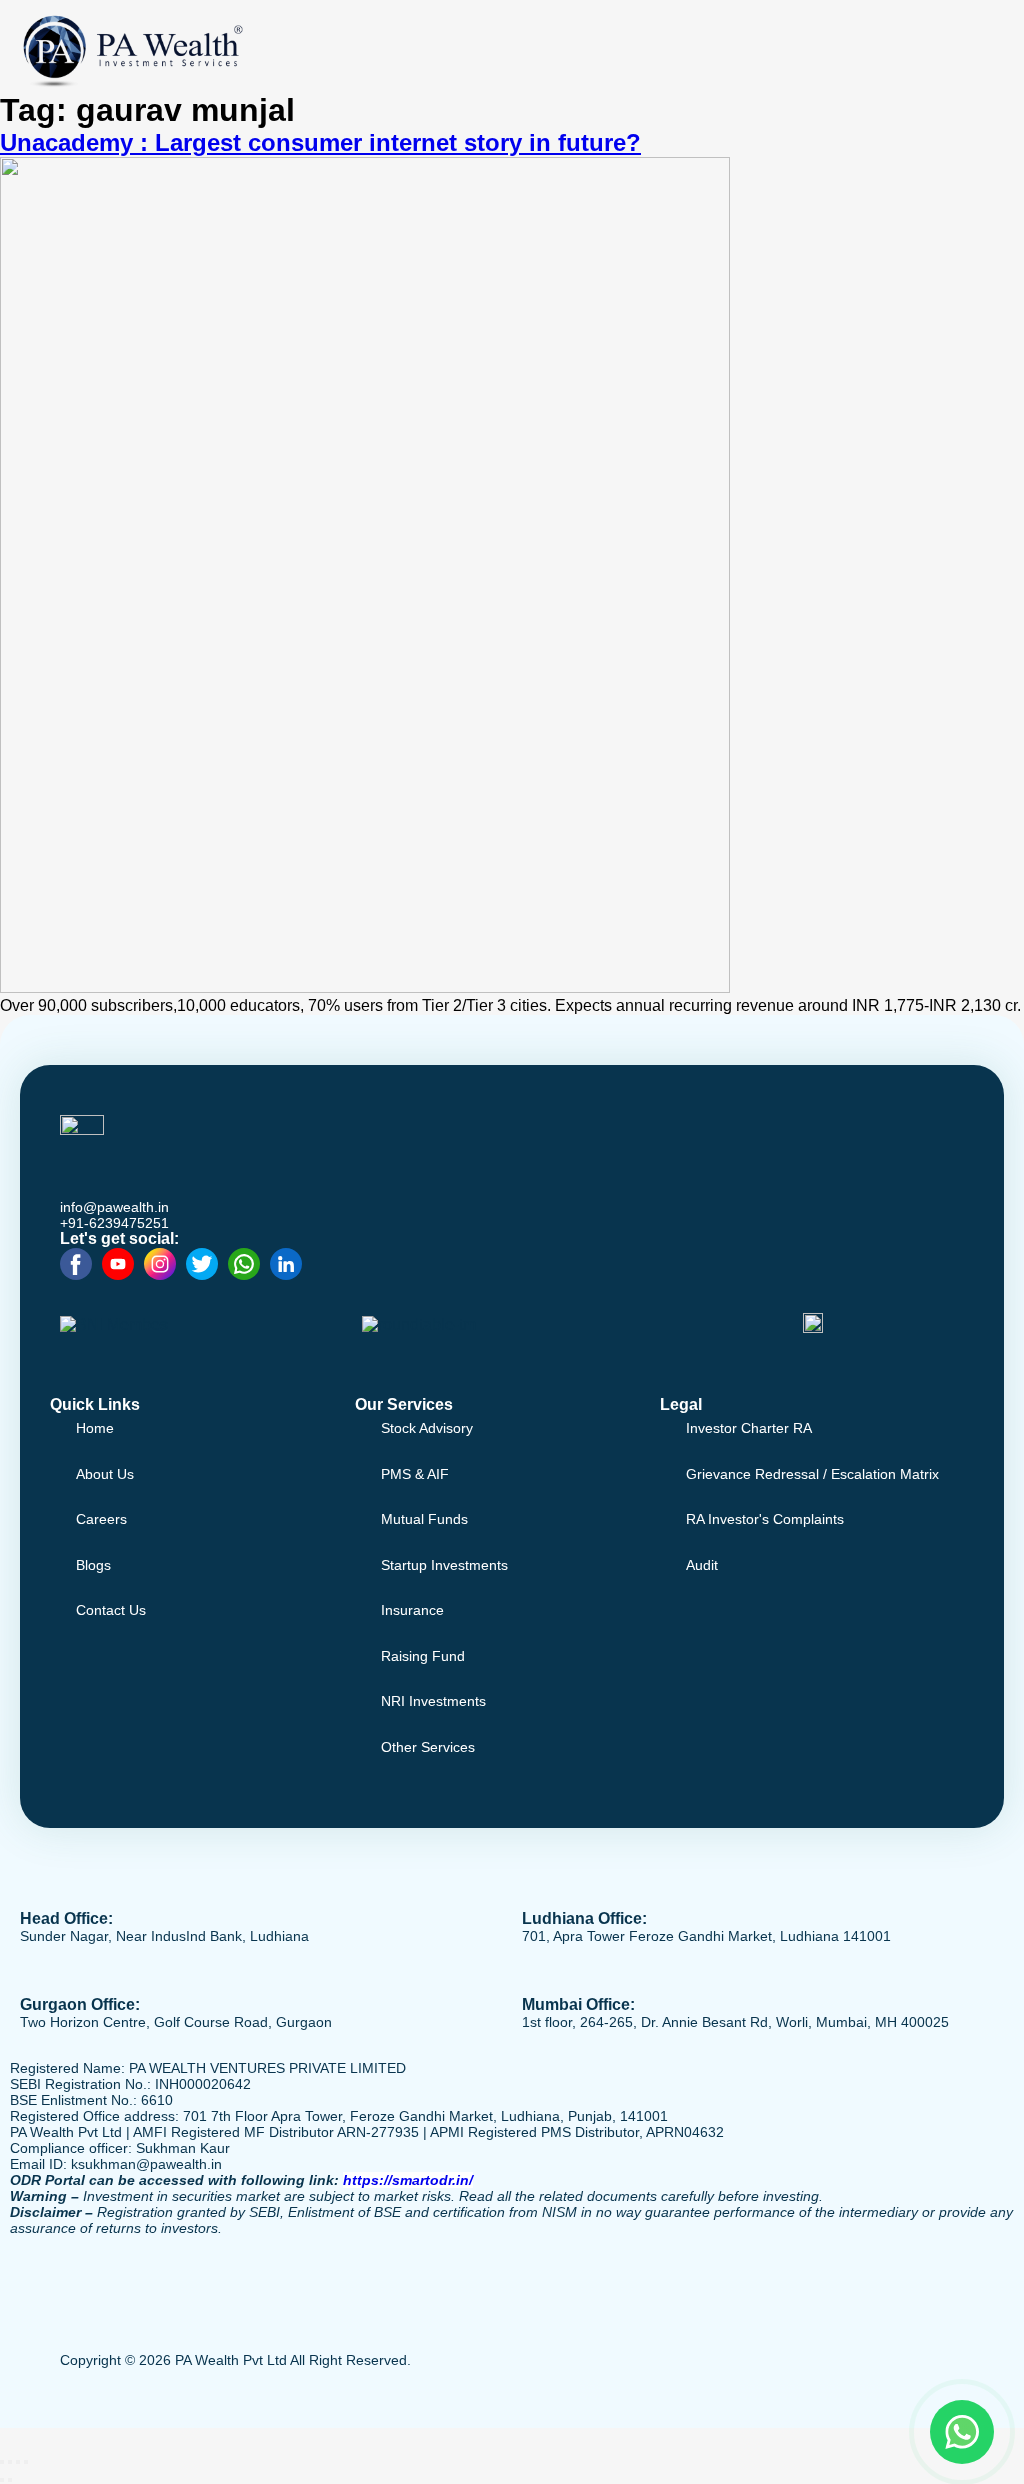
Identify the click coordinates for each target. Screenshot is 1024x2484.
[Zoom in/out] (2, 2462)
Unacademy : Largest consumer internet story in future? (320, 142)
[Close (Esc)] (26, 2462)
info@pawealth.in (114, 1207)
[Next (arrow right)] (10, 2480)
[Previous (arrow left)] (2, 2480)
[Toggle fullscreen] (10, 2462)
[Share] (18, 2462)
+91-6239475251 (114, 1223)
